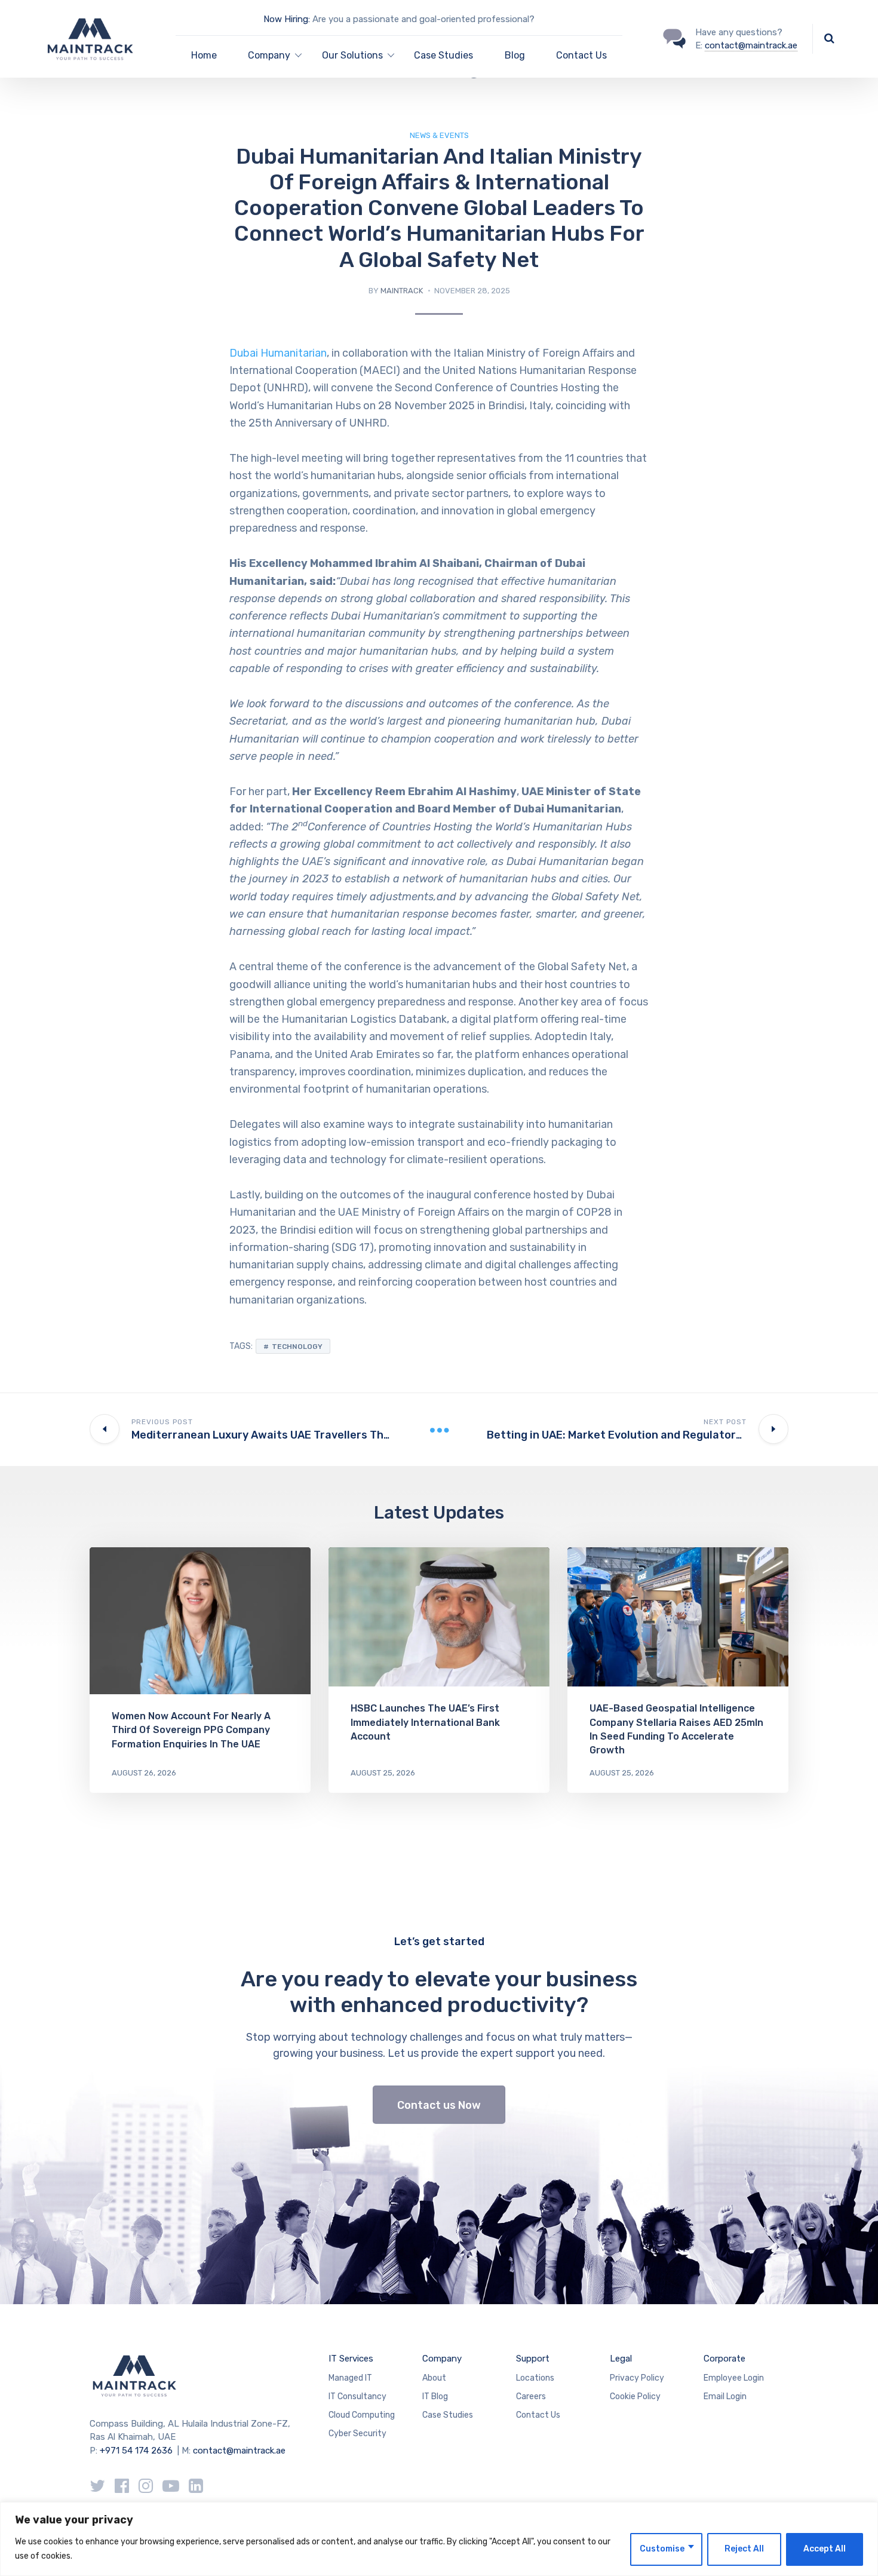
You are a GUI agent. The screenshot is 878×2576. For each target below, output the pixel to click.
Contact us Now (439, 2105)
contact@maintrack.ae (751, 45)
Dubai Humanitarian (278, 353)
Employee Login (734, 2378)
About (434, 2378)
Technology (297, 1347)
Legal (621, 2359)
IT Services (351, 2359)
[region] (439, 2539)
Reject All (744, 2549)
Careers (531, 2396)
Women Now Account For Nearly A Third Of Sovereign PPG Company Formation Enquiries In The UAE (191, 1730)
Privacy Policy (637, 2378)
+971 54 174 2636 (136, 2451)
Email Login (725, 2396)
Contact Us (581, 55)
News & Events (439, 135)
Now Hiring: (287, 19)
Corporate (724, 2359)
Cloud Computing (362, 2415)
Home (204, 55)
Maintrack (402, 291)
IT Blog (435, 2396)
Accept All (825, 2549)
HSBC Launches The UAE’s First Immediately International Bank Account (425, 1722)
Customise (662, 2549)
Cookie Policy (635, 2396)
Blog (515, 55)
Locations (535, 2378)
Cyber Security (357, 2434)
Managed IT (350, 2378)
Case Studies (443, 55)
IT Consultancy (357, 2396)
